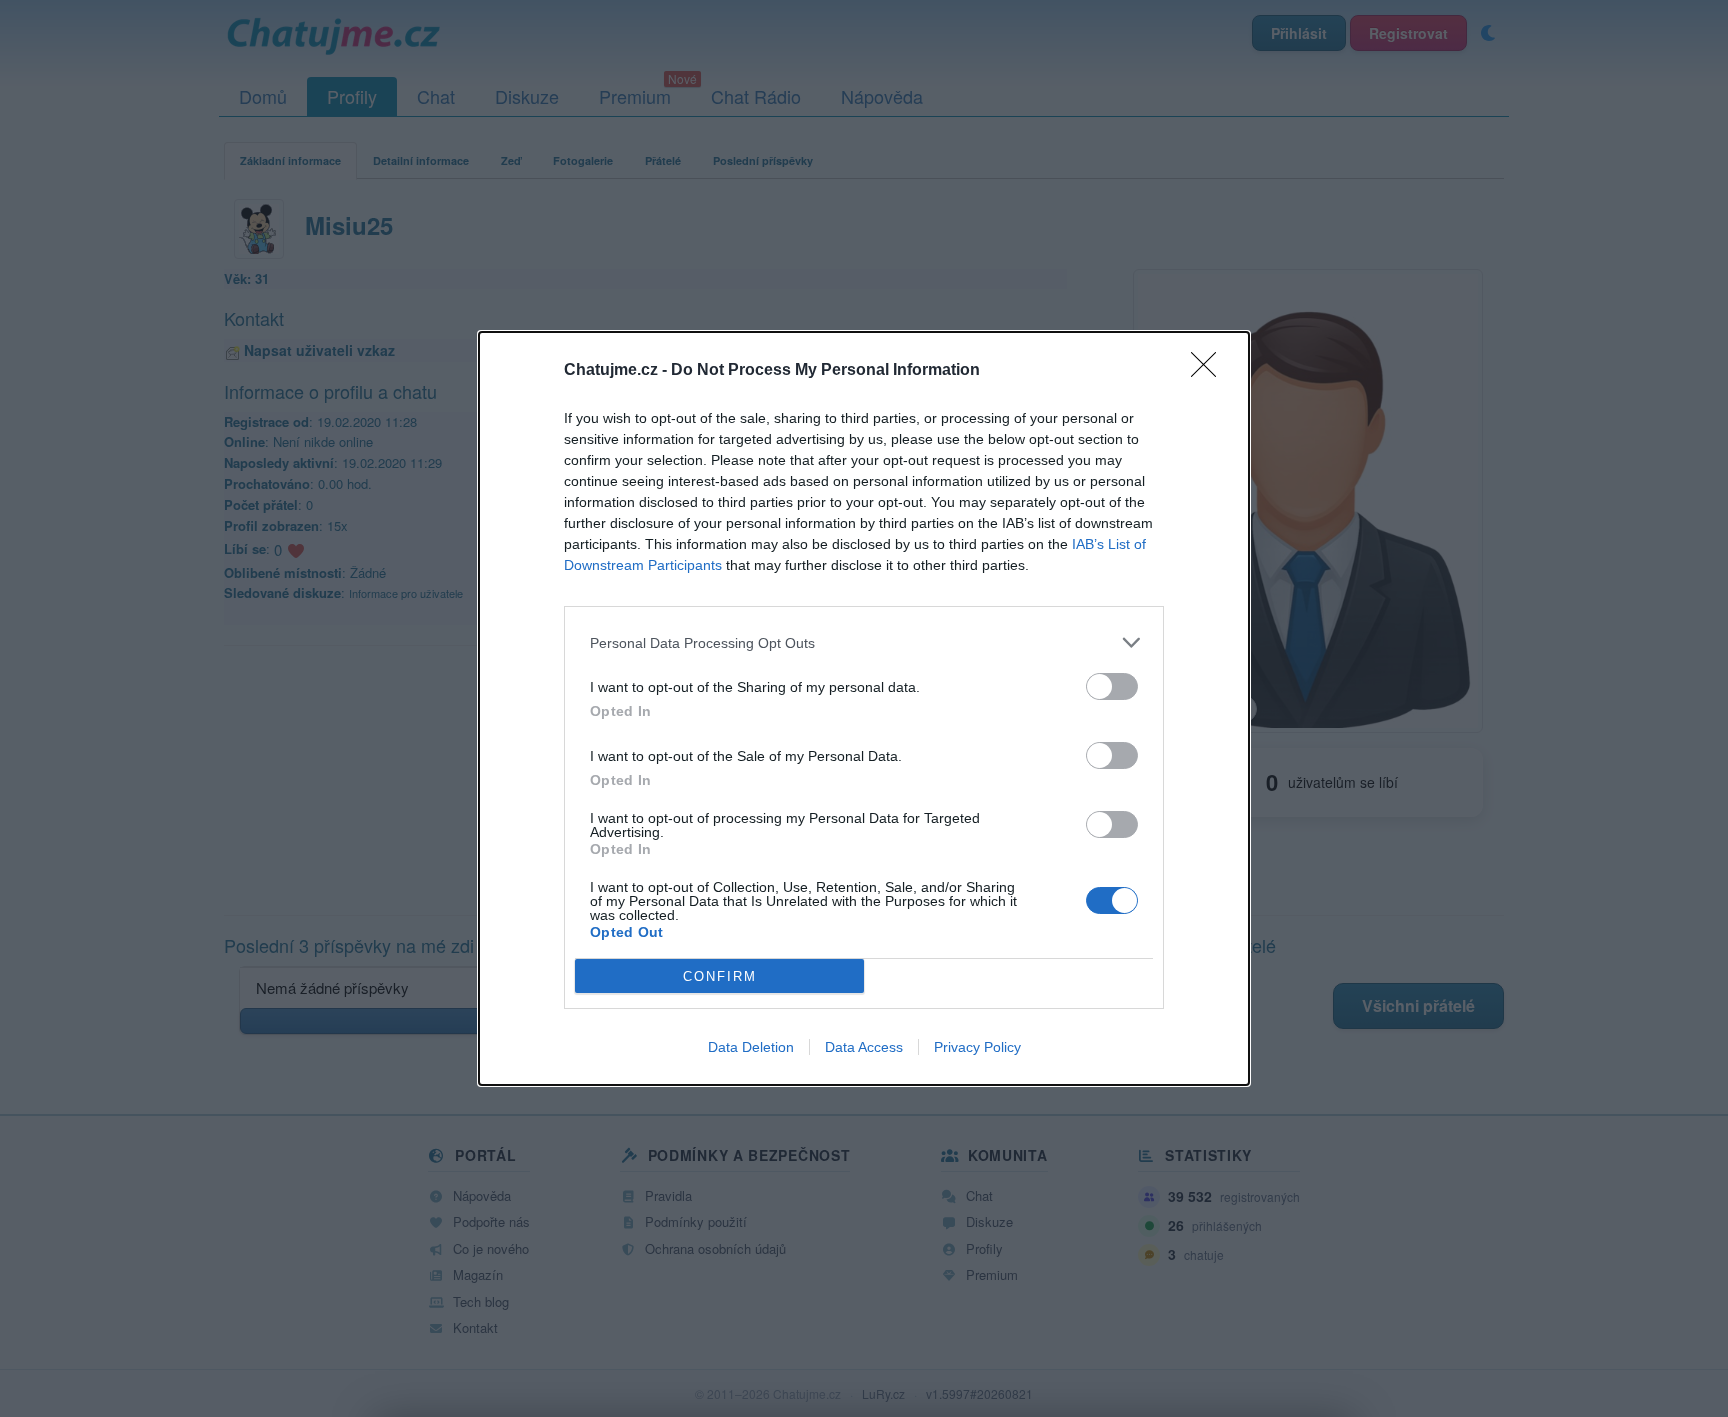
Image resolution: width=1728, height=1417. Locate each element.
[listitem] (864, 642)
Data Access (864, 1047)
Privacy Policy (977, 1047)
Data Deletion (751, 1047)
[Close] (1210, 371)
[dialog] (864, 708)
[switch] (1112, 686)
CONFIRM (720, 976)
